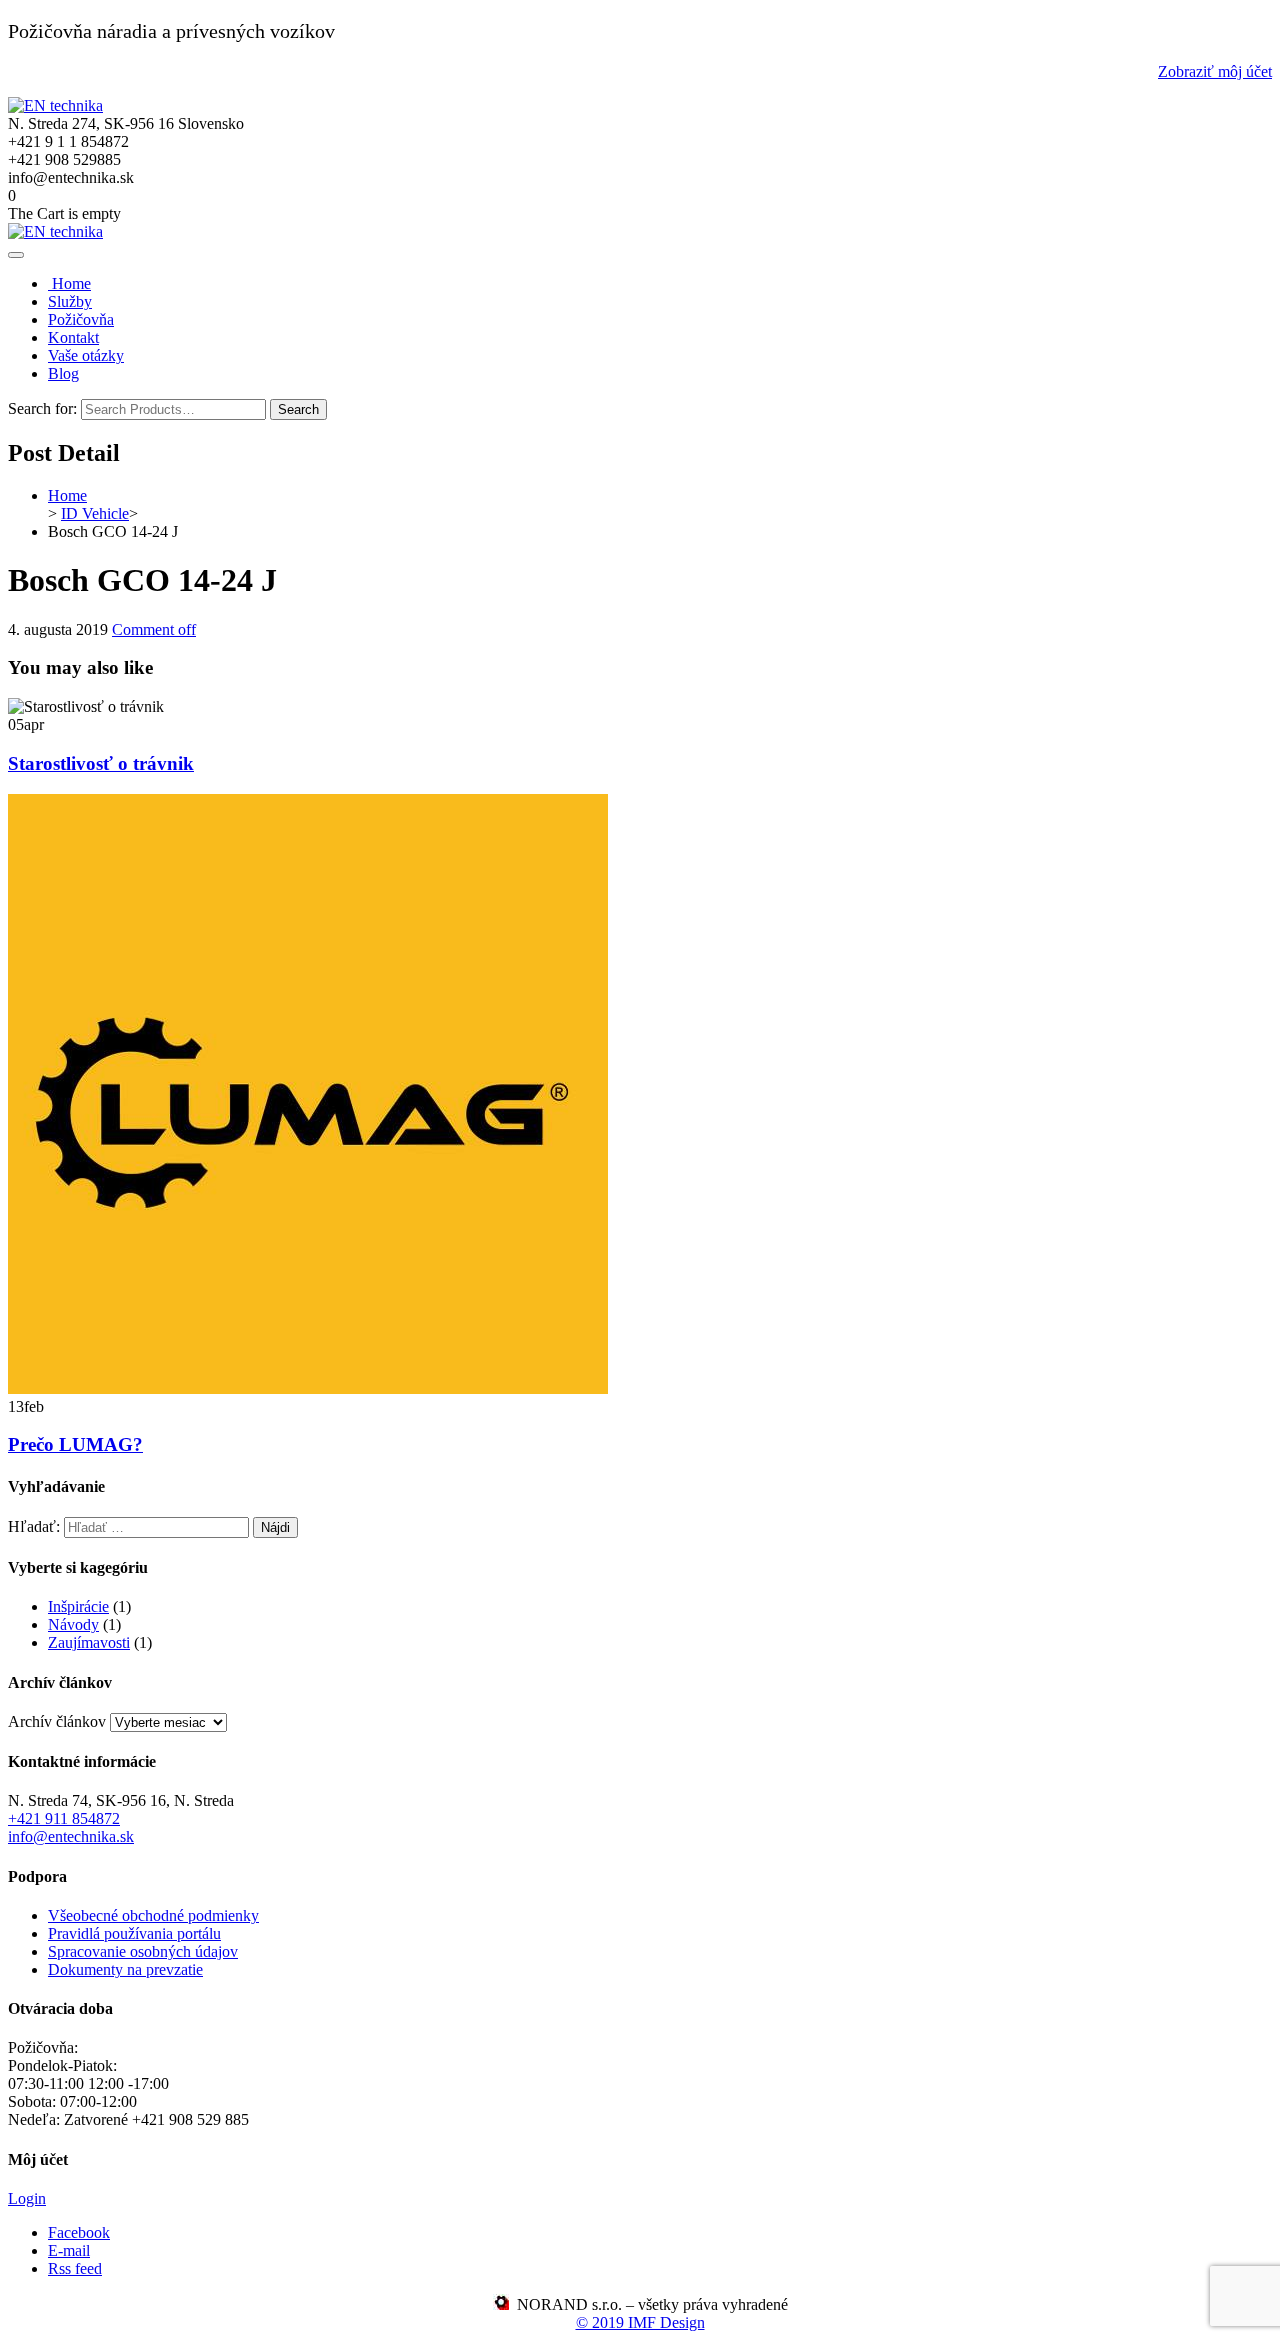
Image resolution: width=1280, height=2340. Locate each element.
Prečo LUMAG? (75, 1444)
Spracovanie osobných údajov (143, 1951)
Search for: (42, 408)
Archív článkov (57, 1721)
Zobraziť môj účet (1215, 71)
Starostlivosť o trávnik (101, 763)
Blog (63, 373)
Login (27, 2198)
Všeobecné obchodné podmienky (153, 1915)
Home (69, 283)
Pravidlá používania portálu (134, 1933)
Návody (73, 1624)
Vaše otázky (86, 355)
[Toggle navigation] (16, 255)
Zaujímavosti (89, 1642)
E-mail (69, 2250)
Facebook (79, 2232)
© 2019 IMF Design (640, 2322)
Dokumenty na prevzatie (125, 1969)
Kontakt (73, 337)
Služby (70, 301)
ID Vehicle (95, 513)
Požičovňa (81, 319)
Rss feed (75, 2268)
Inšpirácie (78, 1606)
